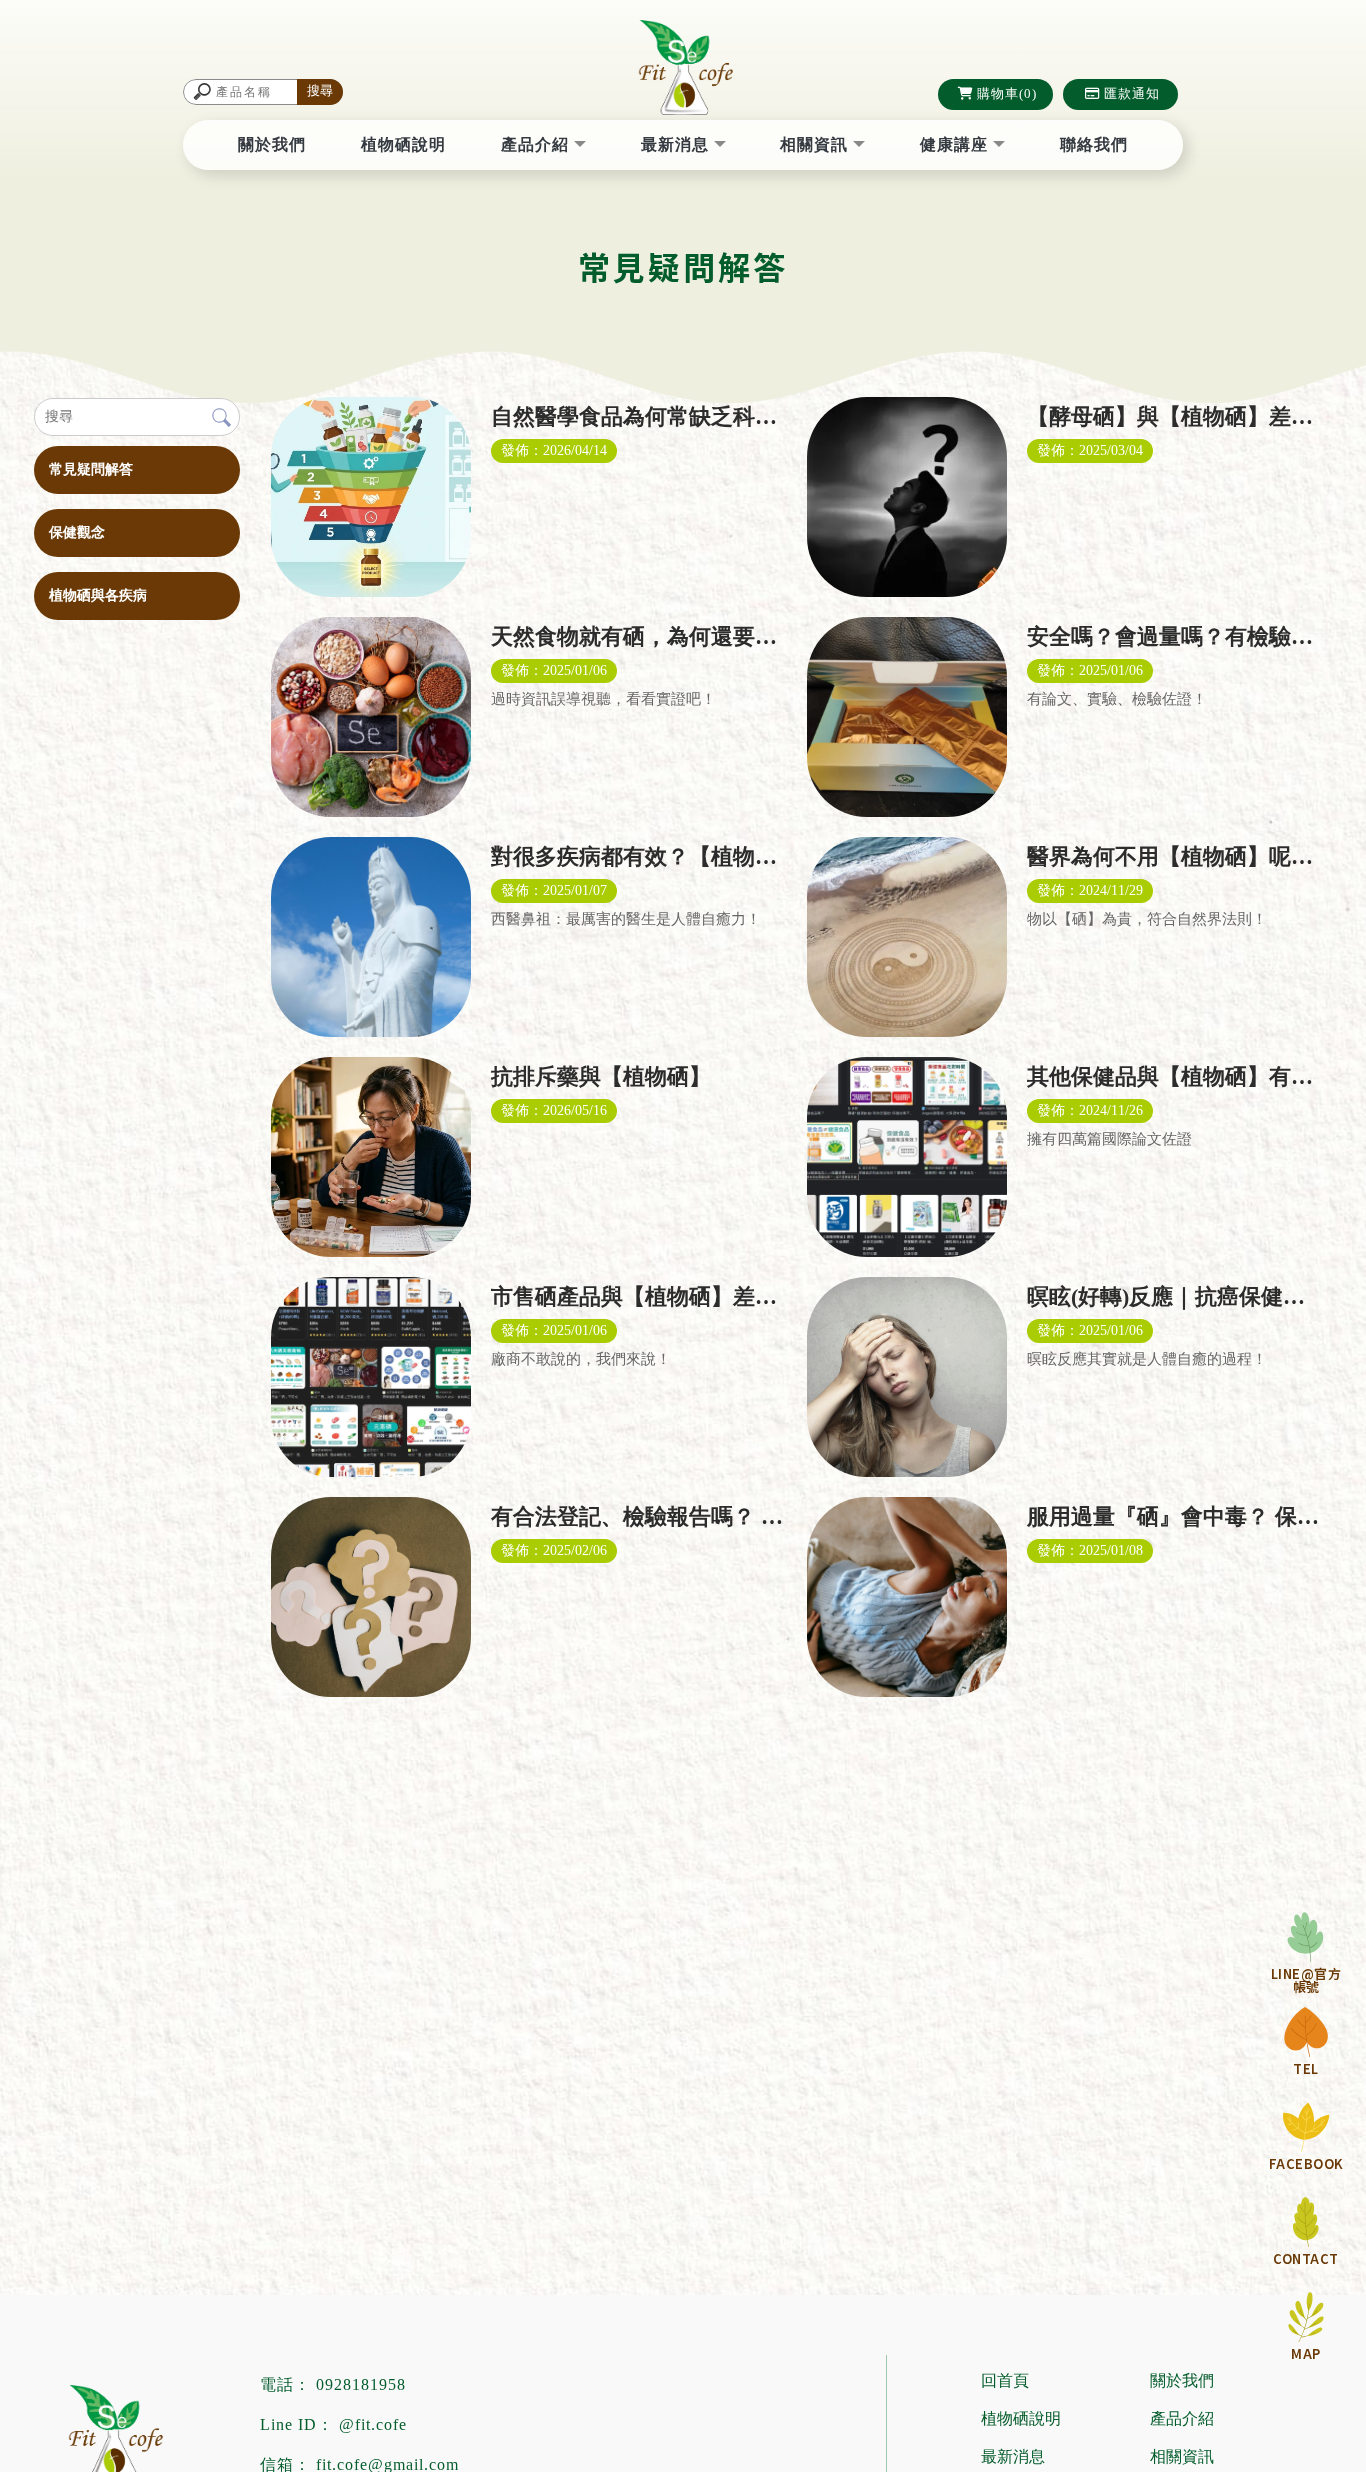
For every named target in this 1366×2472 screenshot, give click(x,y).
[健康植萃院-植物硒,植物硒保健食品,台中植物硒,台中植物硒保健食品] (683, 70)
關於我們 (272, 144)
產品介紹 (537, 144)
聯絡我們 (1094, 144)
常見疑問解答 (91, 469)
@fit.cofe (373, 2424)
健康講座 (956, 144)
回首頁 (1005, 2380)
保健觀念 (77, 532)
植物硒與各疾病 (98, 595)
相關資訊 (816, 144)
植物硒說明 (403, 144)
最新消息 (677, 144)
